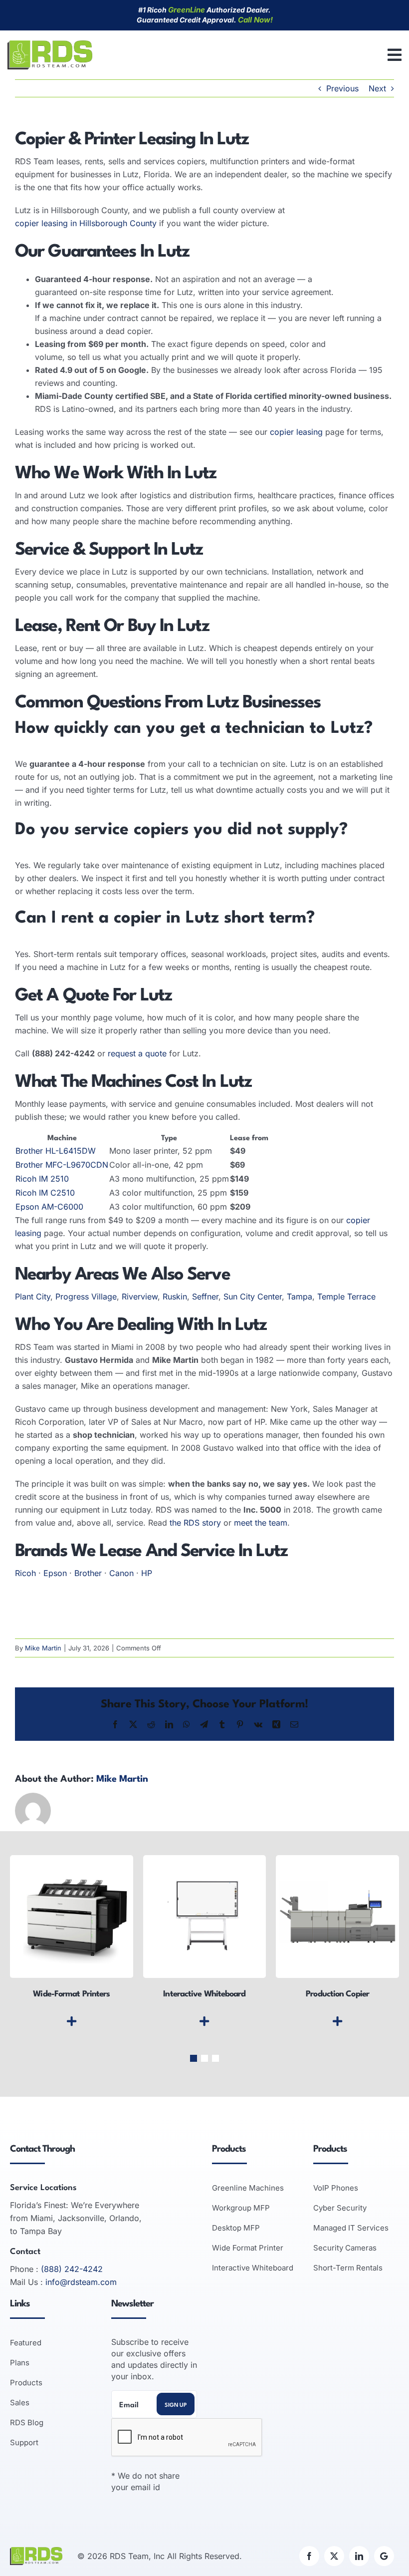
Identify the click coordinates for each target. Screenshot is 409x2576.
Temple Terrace (346, 1296)
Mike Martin (43, 1648)
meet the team (261, 1523)
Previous (342, 88)
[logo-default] (50, 44)
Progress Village (86, 1296)
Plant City (33, 1296)
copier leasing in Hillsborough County (86, 223)
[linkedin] (359, 2556)
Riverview (140, 1296)
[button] (194, 2058)
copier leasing (296, 432)
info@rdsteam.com (81, 2282)
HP (147, 1573)
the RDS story (195, 1523)
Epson (55, 1573)
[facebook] (309, 2556)
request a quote (137, 1053)
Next (377, 88)
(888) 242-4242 (72, 2269)
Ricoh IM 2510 (42, 1179)
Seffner (205, 1296)
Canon (121, 1573)
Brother (88, 1573)
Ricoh (25, 1573)
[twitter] (334, 2556)
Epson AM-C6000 (49, 1207)
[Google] (384, 2556)
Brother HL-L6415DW (56, 1151)
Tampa (300, 1296)
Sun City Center (253, 1296)
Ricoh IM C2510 (45, 1193)
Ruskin (175, 1296)
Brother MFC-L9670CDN (62, 1165)
